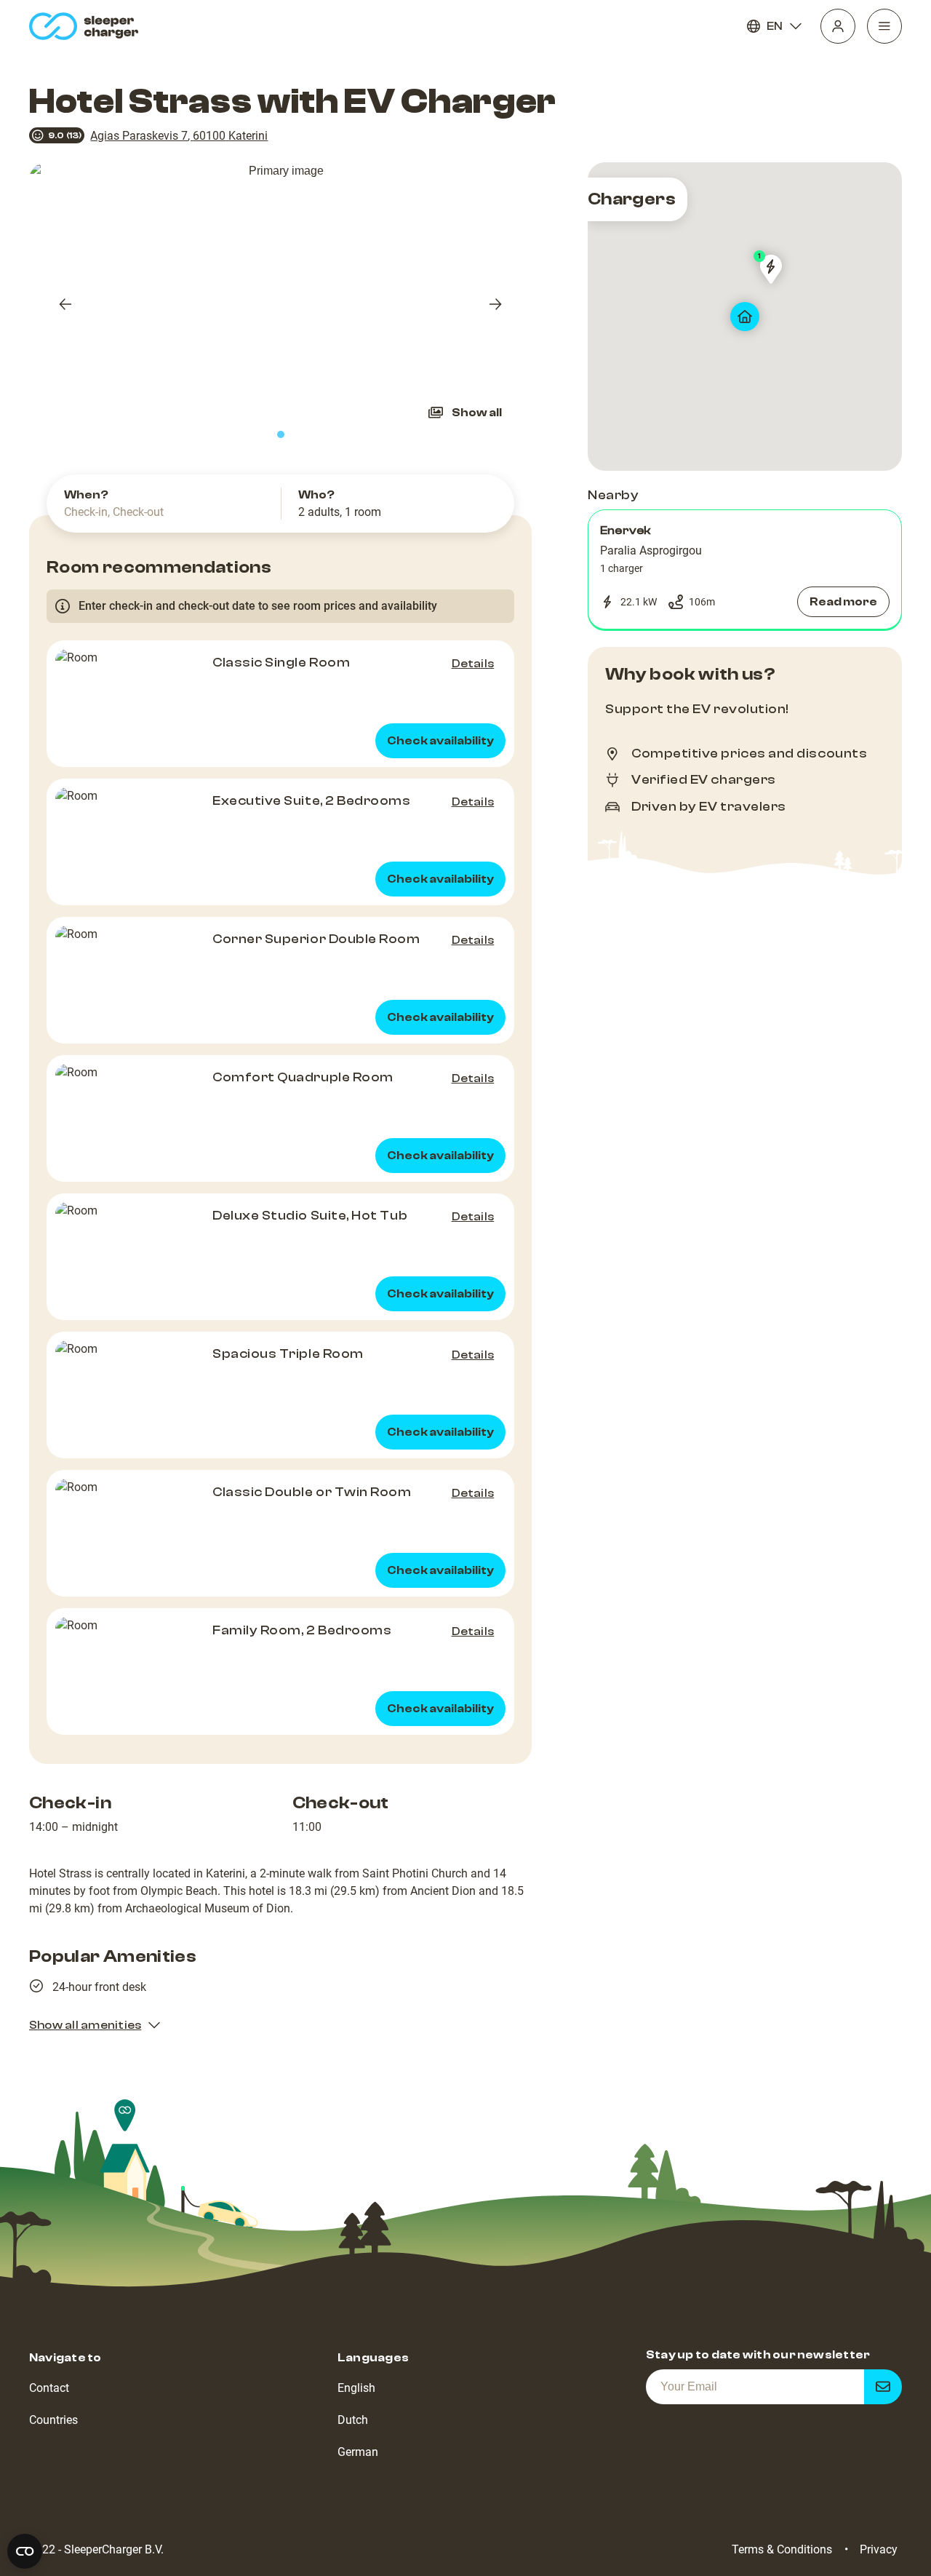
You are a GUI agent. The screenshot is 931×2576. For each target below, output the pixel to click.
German (358, 2452)
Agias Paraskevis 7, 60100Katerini (179, 136)
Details (473, 664)
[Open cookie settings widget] (25, 2551)
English (356, 2388)
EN (775, 26)
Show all (477, 413)
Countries (53, 2420)
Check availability (440, 741)
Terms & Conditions (782, 2549)
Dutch (353, 2420)
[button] (745, 570)
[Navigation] (884, 26)
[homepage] (87, 26)
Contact (49, 2388)
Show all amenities (85, 2025)
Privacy (879, 2549)
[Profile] (838, 26)
